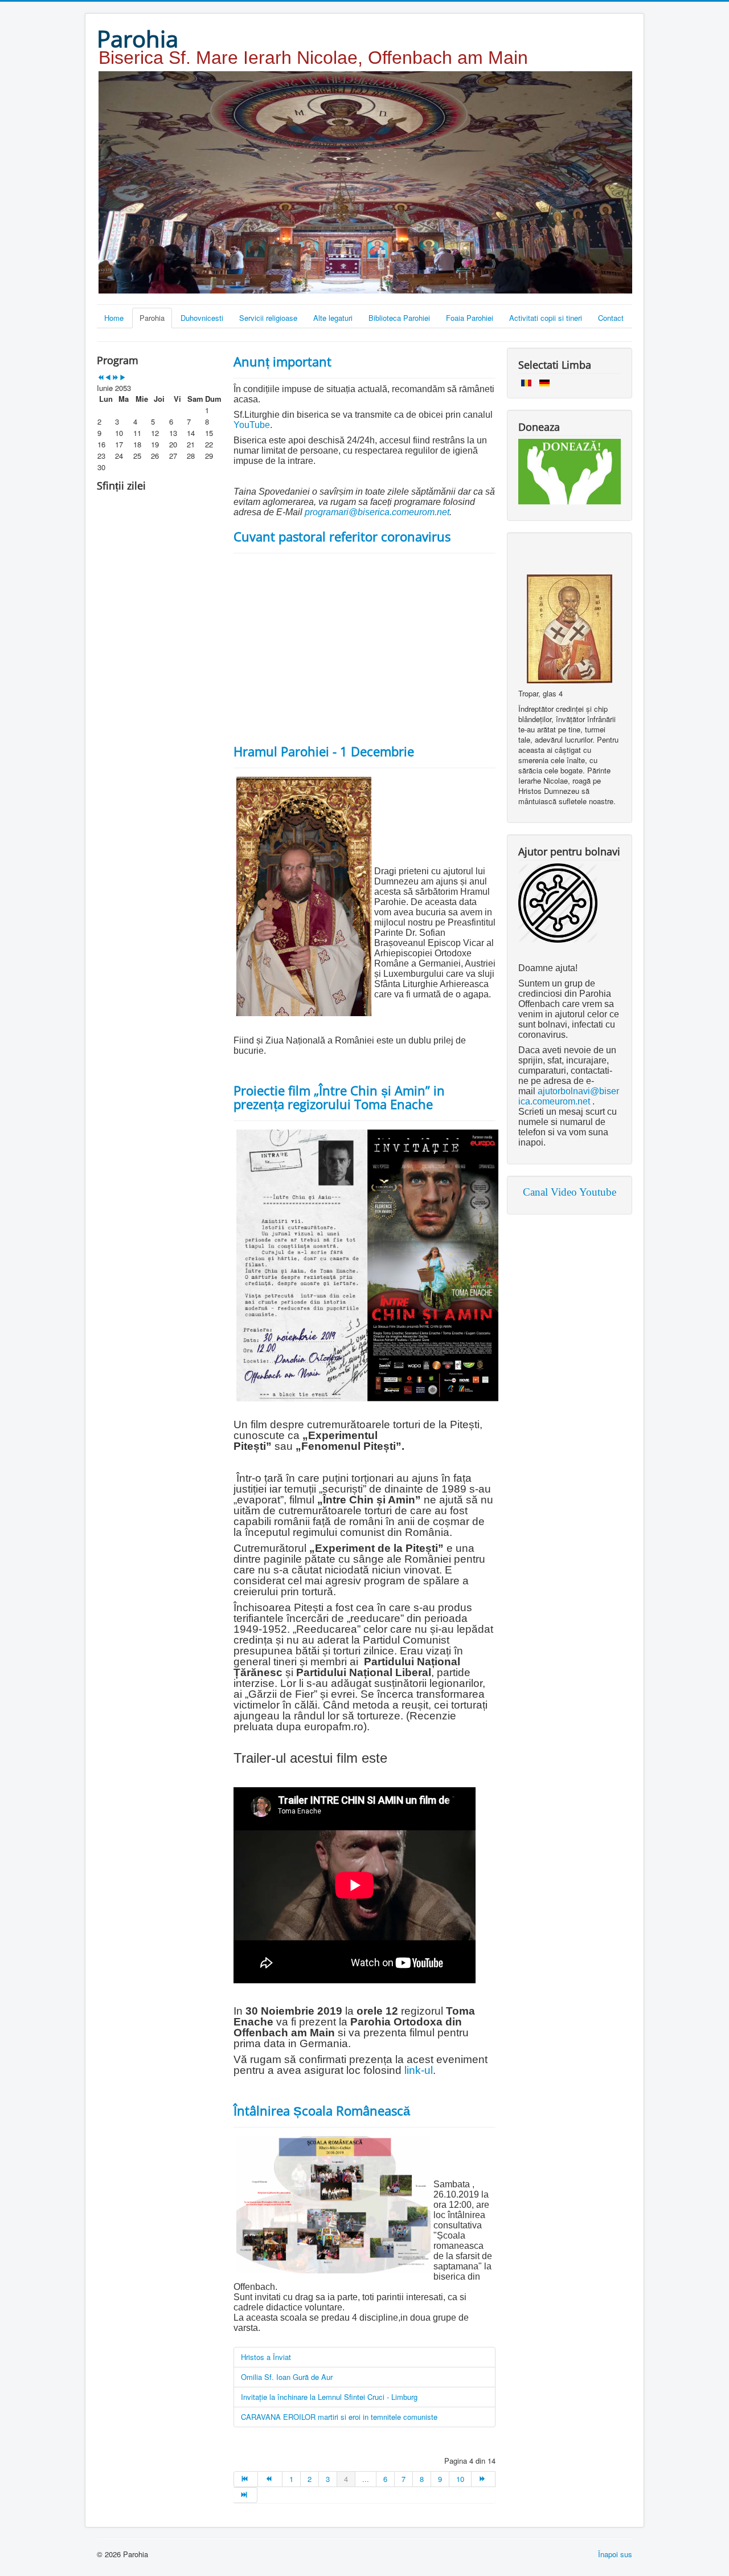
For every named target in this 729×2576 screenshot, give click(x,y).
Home (114, 318)
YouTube (252, 425)
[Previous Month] (108, 378)
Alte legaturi (333, 318)
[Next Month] (123, 378)
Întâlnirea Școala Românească (322, 2110)
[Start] (246, 2479)
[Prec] (270, 2479)
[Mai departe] (484, 2479)
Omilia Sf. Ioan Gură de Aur (287, 2377)
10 (460, 2479)
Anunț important (282, 361)
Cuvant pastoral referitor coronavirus (342, 536)
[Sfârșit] (245, 2495)
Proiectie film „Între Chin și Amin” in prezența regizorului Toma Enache (339, 1097)
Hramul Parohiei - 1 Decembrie (324, 751)
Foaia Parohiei (470, 318)
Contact (611, 318)
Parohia (152, 318)
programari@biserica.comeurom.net (377, 512)
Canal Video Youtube (570, 1192)
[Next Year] (115, 378)
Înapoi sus (615, 2554)
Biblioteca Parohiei (399, 318)
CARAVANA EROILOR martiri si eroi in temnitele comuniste (339, 2417)
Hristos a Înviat (266, 2357)
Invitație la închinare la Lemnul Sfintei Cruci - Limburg (329, 2397)
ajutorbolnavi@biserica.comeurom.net (569, 1096)
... (366, 2479)
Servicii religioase (268, 318)
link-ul (419, 2070)
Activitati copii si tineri (546, 318)
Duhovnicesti (202, 318)
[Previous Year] (101, 378)
